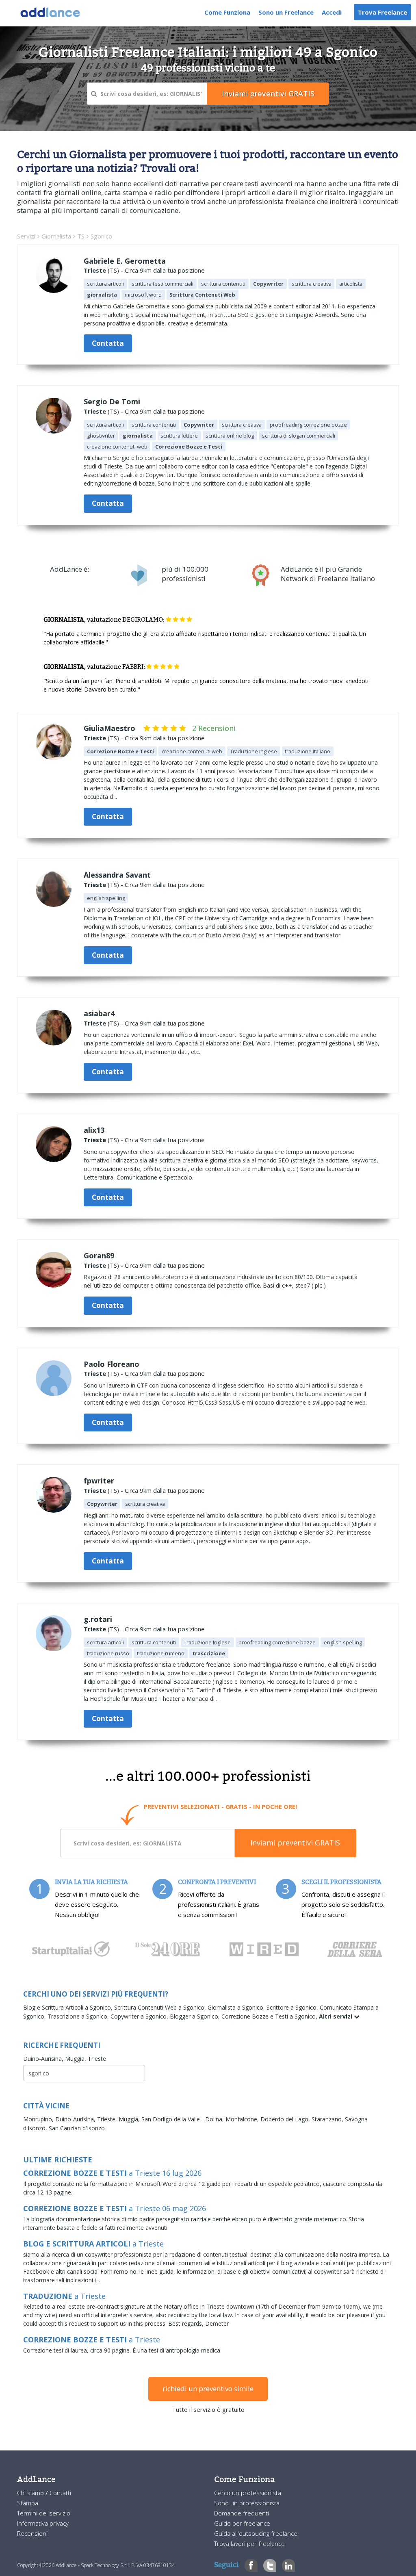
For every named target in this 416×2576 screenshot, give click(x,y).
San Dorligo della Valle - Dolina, (183, 2119)
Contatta (108, 343)
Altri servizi (336, 2016)
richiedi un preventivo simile (208, 2388)
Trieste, (108, 2119)
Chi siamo (31, 2493)
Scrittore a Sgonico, (293, 2007)
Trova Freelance (382, 12)
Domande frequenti (242, 2513)
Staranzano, (328, 2119)
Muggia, (76, 2059)
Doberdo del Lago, (286, 2119)
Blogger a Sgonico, (196, 2016)
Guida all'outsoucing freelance (256, 2533)
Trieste (95, 270)
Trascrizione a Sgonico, (79, 2016)
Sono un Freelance (286, 12)
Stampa (28, 2503)
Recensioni (32, 2533)
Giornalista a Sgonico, (237, 2007)
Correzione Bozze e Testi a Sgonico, (270, 2016)
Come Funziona (227, 12)
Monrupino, (39, 2119)
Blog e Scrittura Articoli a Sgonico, (69, 2007)
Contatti (60, 2493)
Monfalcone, (243, 2119)
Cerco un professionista (248, 2493)
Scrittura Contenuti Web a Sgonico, (161, 2007)
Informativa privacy (43, 2523)
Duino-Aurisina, (44, 2059)
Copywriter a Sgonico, (140, 2016)
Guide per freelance (242, 2523)
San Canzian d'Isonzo (77, 2128)
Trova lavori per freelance (249, 2543)
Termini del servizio (44, 2513)
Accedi (332, 12)
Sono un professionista (247, 2503)
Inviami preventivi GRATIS (295, 1843)
